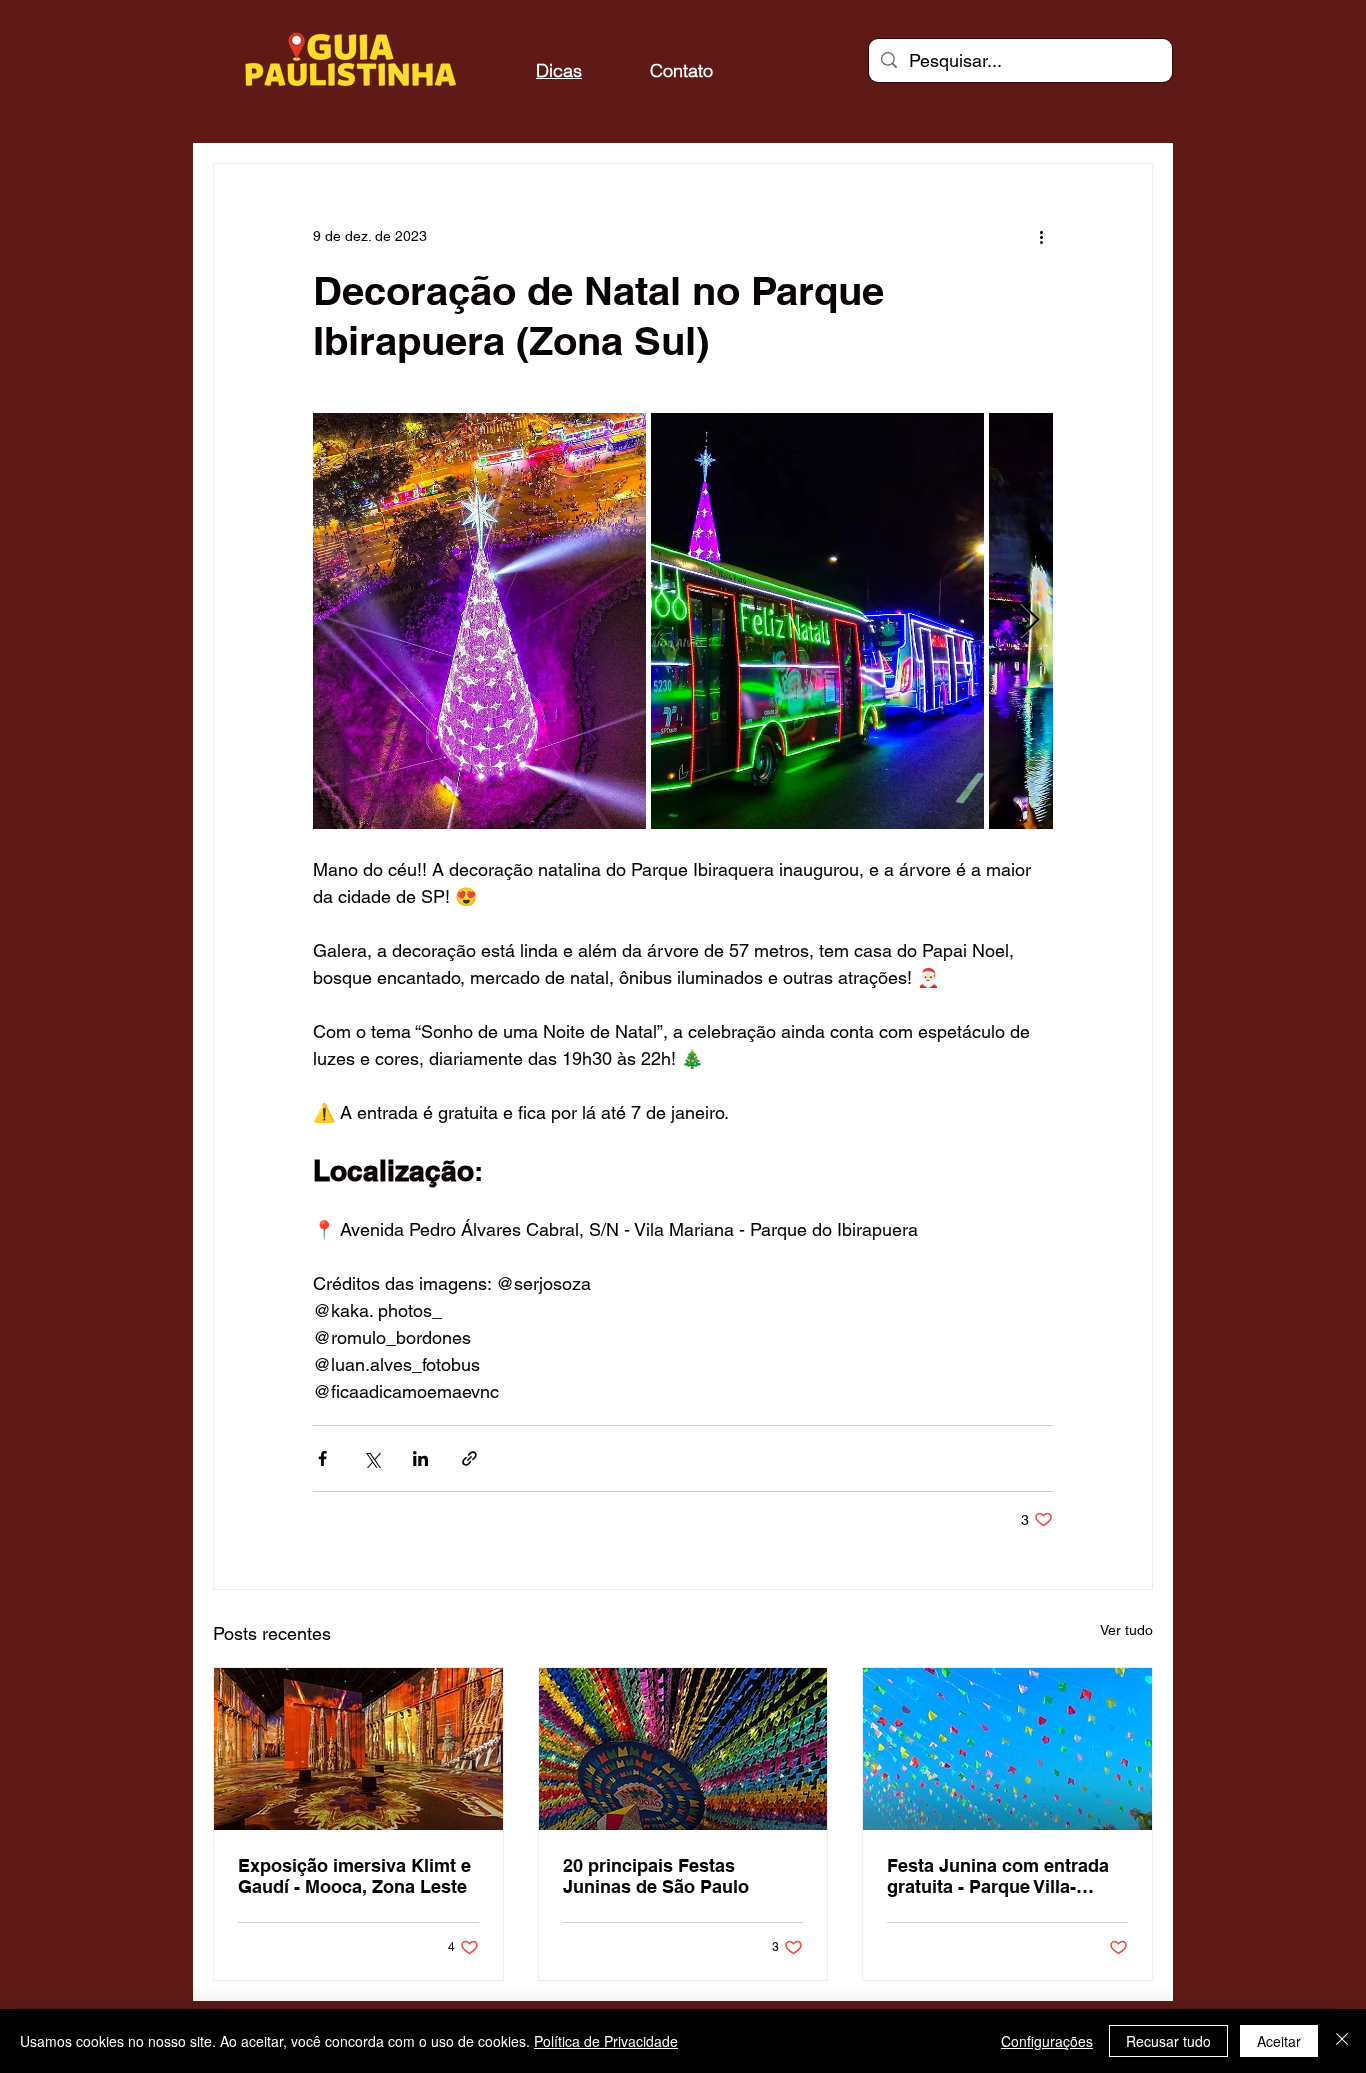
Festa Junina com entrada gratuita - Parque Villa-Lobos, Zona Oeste (998, 1876)
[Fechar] (1342, 2041)
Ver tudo (1126, 1630)
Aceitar (1279, 2041)
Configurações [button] (1047, 2041)
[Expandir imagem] (479, 621)
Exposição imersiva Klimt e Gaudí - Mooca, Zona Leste (354, 1876)
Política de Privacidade (606, 2041)
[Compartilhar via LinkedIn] (420, 1458)
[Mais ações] (1041, 236)
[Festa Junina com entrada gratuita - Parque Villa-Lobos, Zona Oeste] (1007, 1749)
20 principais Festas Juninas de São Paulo (656, 1876)
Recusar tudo (1168, 2041)
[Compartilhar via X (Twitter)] (371, 1458)
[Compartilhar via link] (469, 1458)
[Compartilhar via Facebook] (322, 1458)
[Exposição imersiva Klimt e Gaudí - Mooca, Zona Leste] (358, 1749)
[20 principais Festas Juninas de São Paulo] (683, 1749)
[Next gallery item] (1029, 621)
